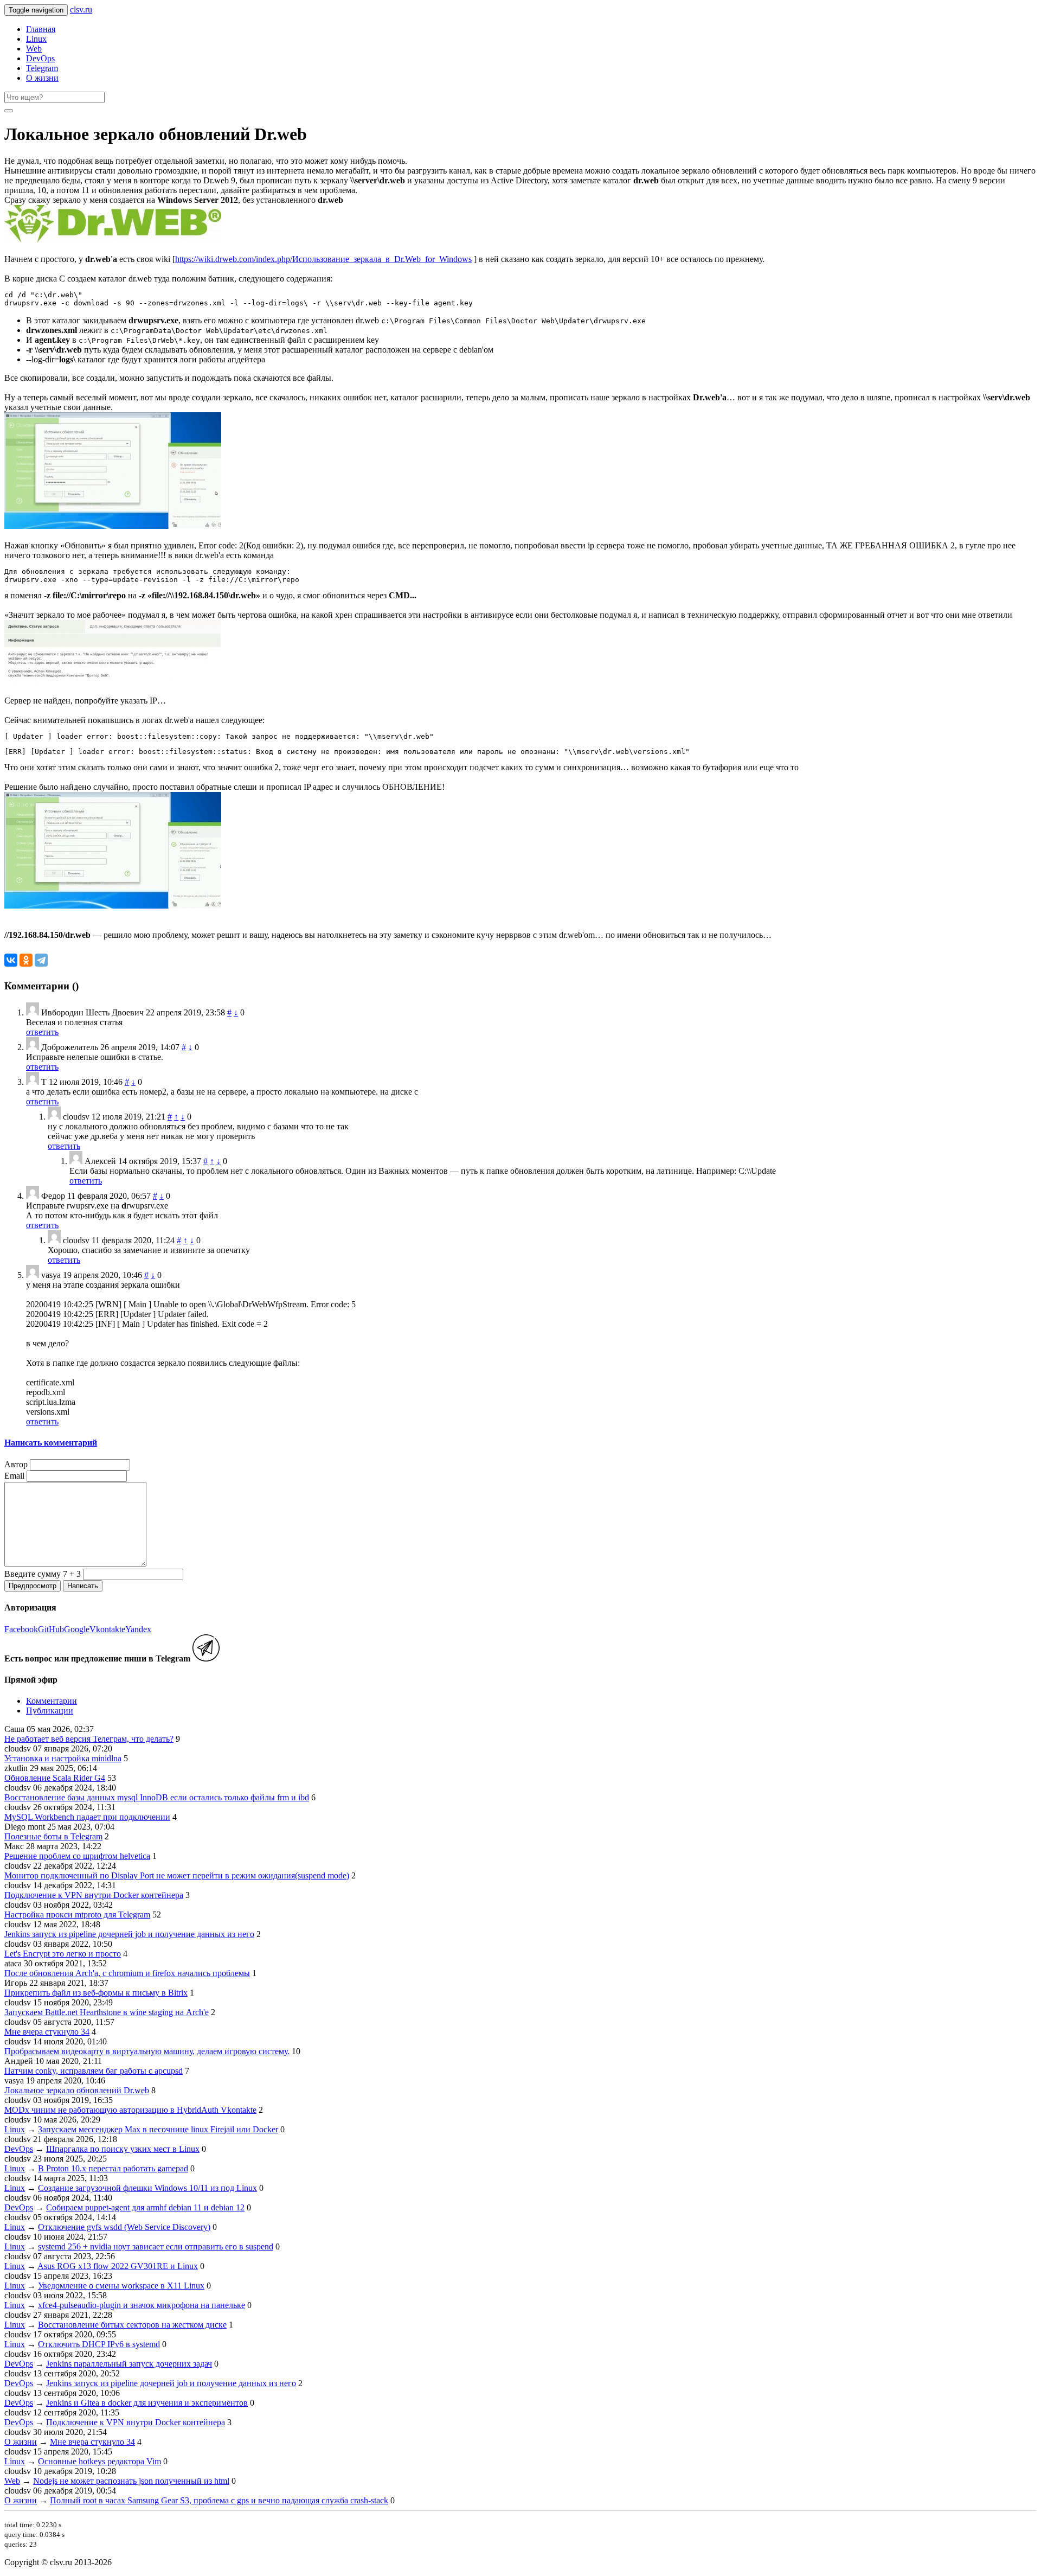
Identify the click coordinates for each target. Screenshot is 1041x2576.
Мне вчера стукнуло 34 (47, 2032)
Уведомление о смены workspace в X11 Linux (121, 2286)
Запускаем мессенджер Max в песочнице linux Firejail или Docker (158, 2129)
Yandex (138, 1629)
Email (14, 1476)
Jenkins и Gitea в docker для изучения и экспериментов (147, 2403)
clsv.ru (81, 9)
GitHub (51, 1629)
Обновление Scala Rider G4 (55, 1778)
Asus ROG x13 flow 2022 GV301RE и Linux (118, 2266)
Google (77, 1629)
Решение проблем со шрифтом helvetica (77, 1856)
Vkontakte (107, 1629)
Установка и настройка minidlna (63, 1758)
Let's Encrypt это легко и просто (63, 1954)
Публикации (50, 1711)
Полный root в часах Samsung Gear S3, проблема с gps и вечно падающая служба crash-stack (219, 2500)
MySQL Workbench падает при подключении (87, 1817)
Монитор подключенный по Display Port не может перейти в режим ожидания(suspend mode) (177, 1875)
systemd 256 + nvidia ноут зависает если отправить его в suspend (156, 2246)
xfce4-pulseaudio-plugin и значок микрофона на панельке (142, 2305)
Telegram (42, 68)
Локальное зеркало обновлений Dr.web (77, 2090)
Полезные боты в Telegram (53, 1836)
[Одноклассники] (26, 960)
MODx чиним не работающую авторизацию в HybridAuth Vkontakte (130, 2110)
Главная (41, 29)
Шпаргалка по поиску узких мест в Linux (123, 2149)
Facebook (21, 1629)
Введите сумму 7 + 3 (43, 1574)
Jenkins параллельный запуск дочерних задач (129, 2364)
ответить (42, 1032)
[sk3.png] (113, 906)
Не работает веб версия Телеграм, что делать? (89, 1739)
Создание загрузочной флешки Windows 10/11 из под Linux (147, 2188)
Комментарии (52, 1701)
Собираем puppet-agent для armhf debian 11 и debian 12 (145, 2207)
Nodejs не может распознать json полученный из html (131, 2481)
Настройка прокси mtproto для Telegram (77, 1915)
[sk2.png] (113, 681)
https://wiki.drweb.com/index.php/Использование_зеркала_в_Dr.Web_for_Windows (323, 259)
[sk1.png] (113, 526)
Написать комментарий (51, 1443)
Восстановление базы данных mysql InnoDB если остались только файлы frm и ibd (157, 1797)
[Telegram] (41, 960)
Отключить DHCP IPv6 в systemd (99, 2344)
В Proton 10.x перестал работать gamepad (113, 2168)
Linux (36, 39)
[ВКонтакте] (11, 960)
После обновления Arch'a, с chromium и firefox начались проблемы (127, 1973)
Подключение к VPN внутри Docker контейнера (94, 1895)
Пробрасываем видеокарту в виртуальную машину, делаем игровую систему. (147, 2051)
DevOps (40, 58)
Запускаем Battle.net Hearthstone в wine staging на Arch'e (107, 2012)
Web (34, 49)
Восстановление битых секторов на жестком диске (132, 2325)
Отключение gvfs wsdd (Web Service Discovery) (124, 2227)
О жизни (42, 78)
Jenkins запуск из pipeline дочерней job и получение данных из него (129, 1934)
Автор (16, 1464)
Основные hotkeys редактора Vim (99, 2461)
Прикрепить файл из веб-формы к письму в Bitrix (96, 1993)
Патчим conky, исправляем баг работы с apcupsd (94, 2071)
